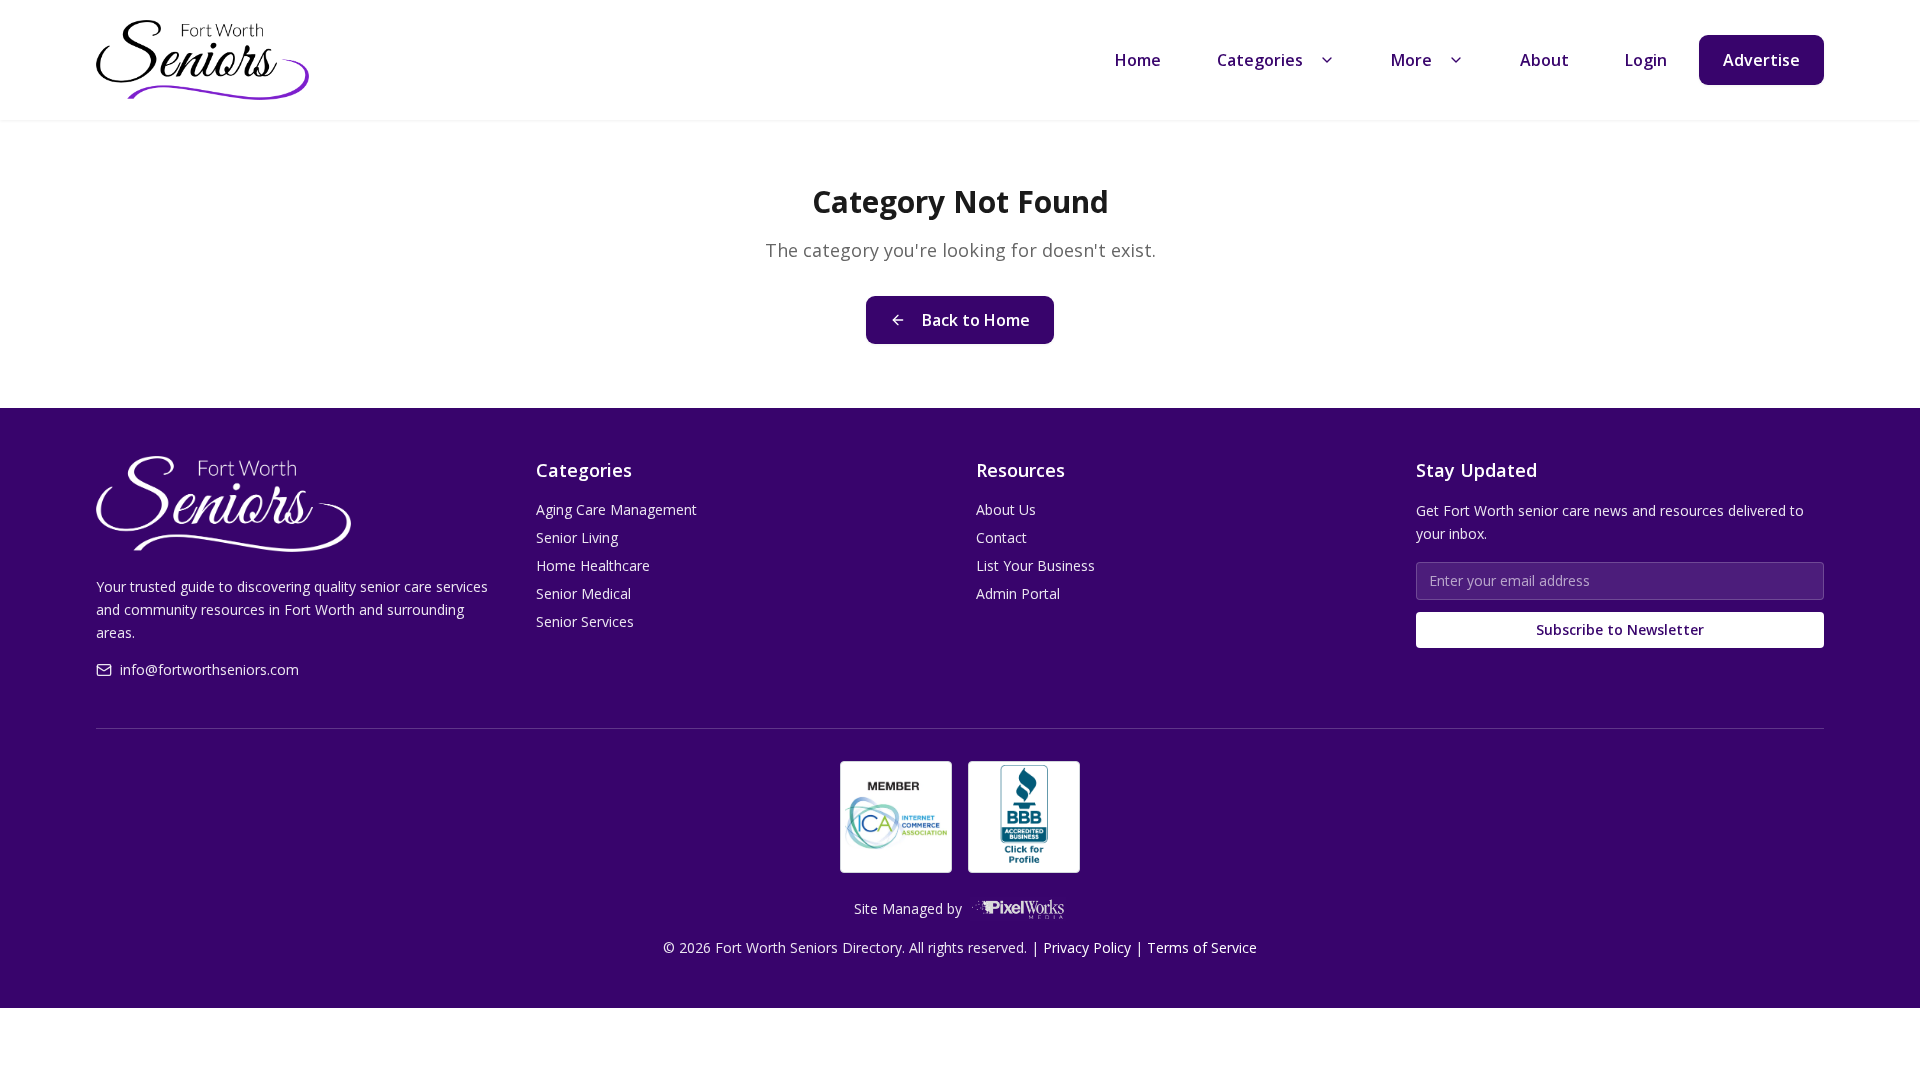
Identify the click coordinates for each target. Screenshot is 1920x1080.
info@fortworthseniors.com (209, 669)
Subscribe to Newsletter (1620, 629)
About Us (1006, 509)
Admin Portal (1018, 593)
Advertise (1761, 60)
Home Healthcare (593, 565)
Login (1646, 60)
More (1411, 60)
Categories (1260, 60)
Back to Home (976, 320)
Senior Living (577, 537)
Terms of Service (1202, 947)
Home (1138, 60)
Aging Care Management (616, 509)
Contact (1001, 537)
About (1544, 60)
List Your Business (1035, 565)
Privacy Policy (1087, 947)
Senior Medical (583, 593)
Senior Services (585, 621)
